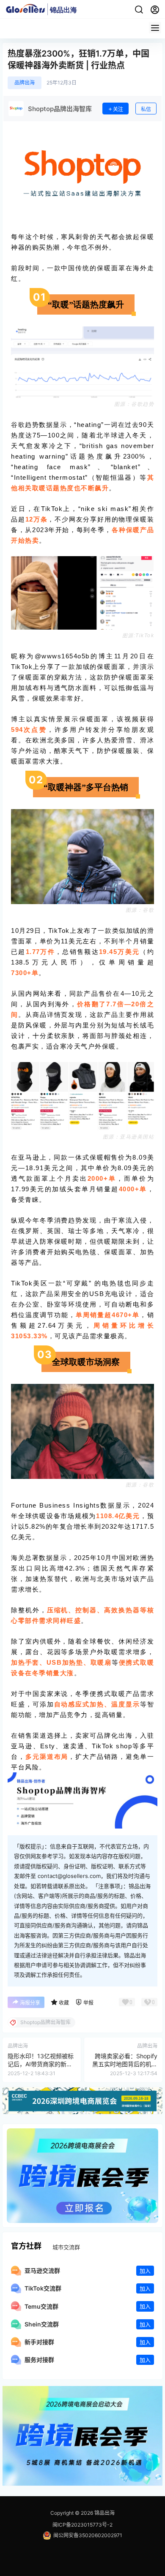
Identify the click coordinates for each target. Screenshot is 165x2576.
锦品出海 (104, 2513)
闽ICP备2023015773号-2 (82, 2525)
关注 (118, 109)
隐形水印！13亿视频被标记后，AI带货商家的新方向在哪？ (41, 2064)
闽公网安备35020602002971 (88, 2535)
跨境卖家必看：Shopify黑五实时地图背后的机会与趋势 (125, 2064)
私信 (146, 109)
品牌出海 (25, 83)
